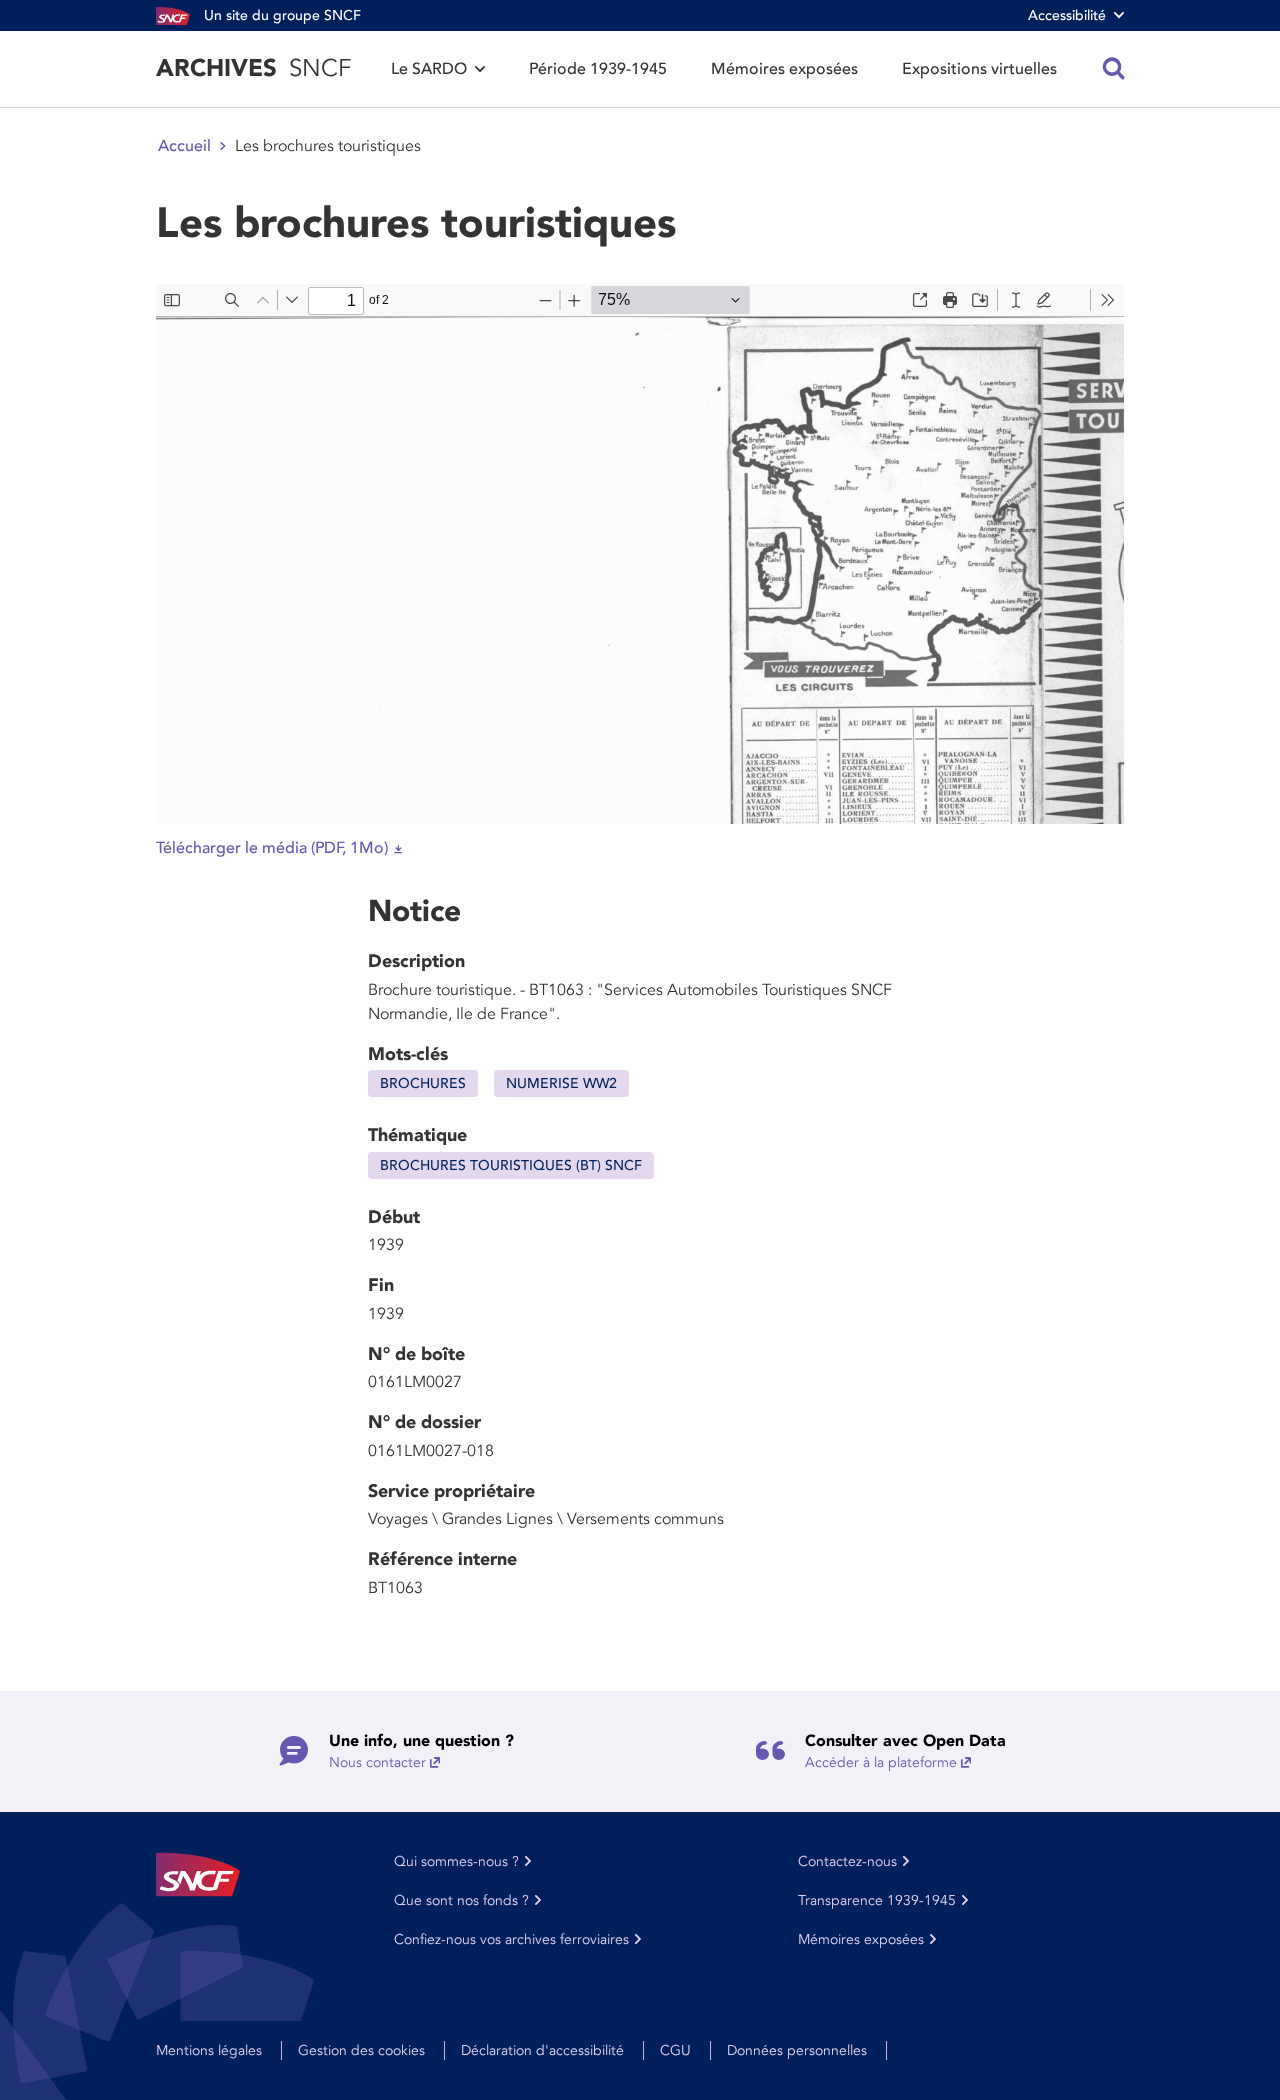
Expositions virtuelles (979, 69)
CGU (675, 2050)
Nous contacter (377, 1762)
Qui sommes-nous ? (456, 1861)
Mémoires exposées (784, 69)
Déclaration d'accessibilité (542, 2050)
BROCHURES (423, 1083)
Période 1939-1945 (598, 69)
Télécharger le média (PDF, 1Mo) (272, 848)
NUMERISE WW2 (561, 1083)
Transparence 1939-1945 (877, 1900)
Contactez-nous (847, 1861)
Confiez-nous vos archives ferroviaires (511, 1939)
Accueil (184, 146)
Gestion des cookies (361, 2050)
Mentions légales (209, 2050)
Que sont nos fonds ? (461, 1900)
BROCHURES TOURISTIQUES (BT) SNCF (511, 1165)
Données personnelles (797, 2050)
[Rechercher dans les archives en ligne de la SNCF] (1114, 69)
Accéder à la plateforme (881, 1762)
